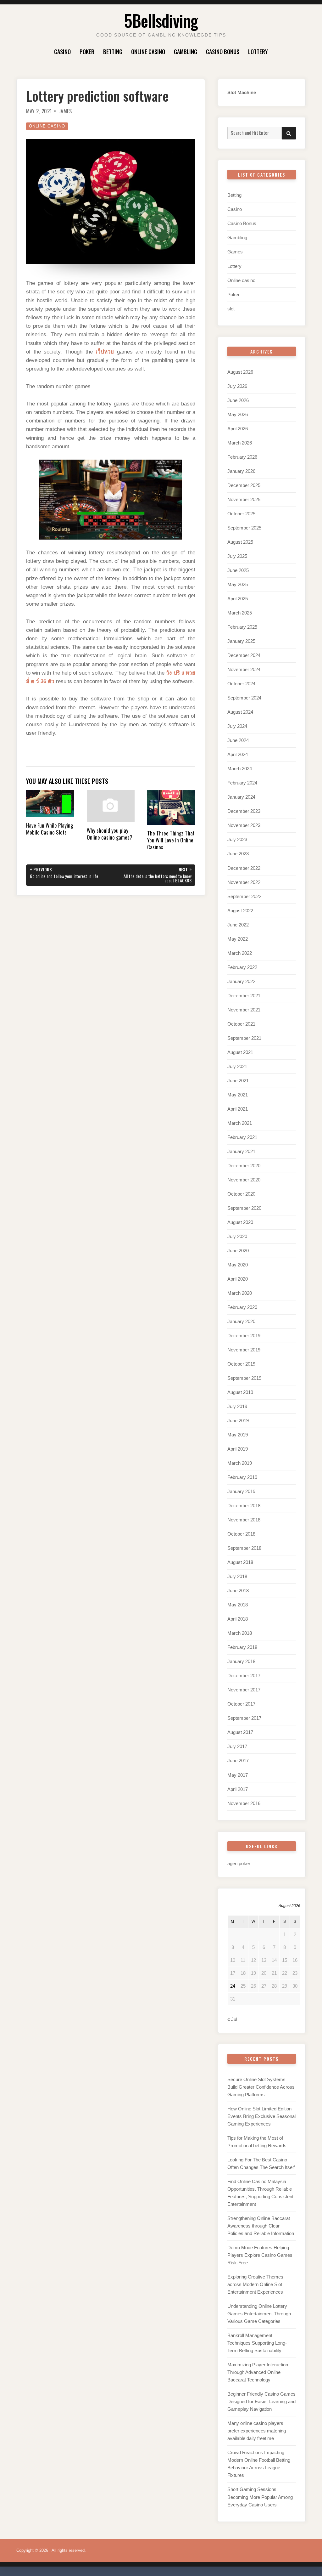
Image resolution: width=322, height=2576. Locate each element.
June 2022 (238, 925)
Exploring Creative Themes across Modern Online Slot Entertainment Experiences (255, 2284)
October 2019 (241, 1364)
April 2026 (238, 429)
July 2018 (237, 1576)
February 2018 (242, 1647)
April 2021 (238, 1109)
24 (233, 1986)
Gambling (186, 52)
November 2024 (244, 669)
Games (235, 252)
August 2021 (240, 1052)
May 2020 (238, 1265)
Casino (62, 52)
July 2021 (237, 1066)
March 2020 (240, 1293)
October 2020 (241, 1194)
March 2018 (240, 1633)
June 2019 (238, 1421)
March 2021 (240, 1123)
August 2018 (240, 1562)
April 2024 (238, 754)
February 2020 (242, 1307)
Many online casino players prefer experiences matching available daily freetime (257, 2431)
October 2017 (241, 1704)
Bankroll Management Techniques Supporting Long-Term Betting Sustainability (257, 2343)
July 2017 (237, 1746)
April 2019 (238, 1449)
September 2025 (244, 528)
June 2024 (238, 740)
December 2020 (244, 1166)
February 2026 (242, 457)
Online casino (148, 52)
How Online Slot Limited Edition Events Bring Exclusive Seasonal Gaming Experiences (261, 2116)
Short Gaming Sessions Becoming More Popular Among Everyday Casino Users (260, 2497)
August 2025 (240, 542)
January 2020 (241, 1321)
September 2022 (244, 896)
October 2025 (241, 514)
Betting (113, 52)
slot (231, 309)
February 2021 (242, 1137)
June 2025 (238, 570)
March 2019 (240, 1463)
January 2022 (241, 981)
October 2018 (241, 1534)
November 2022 (244, 882)
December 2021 (244, 996)
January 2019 (241, 1491)
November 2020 (244, 1180)
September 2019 (244, 1378)
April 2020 (238, 1279)
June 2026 (238, 400)
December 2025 (244, 485)
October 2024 (241, 684)
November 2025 (244, 499)
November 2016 (244, 1803)
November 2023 (244, 825)
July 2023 (237, 839)
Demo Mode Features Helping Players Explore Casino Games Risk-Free (260, 2255)
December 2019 (244, 1336)
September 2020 (244, 1208)
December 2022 (244, 868)
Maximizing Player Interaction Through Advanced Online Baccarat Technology (258, 2372)
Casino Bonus (223, 52)
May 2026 (238, 414)
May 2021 (238, 1095)
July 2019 (237, 1406)
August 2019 (240, 1392)
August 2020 (240, 1222)
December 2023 (244, 811)
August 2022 (240, 911)
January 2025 (241, 641)
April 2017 (238, 1789)
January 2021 (241, 1151)
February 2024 (242, 783)
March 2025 (240, 613)
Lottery (258, 52)
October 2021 (241, 1024)
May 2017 (238, 1775)
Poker (87, 52)
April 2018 (238, 1619)
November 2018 (244, 1520)
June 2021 (238, 1081)
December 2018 (244, 1506)
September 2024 (244, 698)
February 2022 (242, 967)
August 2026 (240, 372)
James (65, 111)
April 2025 (238, 599)
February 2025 (242, 627)
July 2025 (237, 556)
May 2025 (238, 584)
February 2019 (242, 1477)
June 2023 (238, 854)
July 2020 (237, 1236)
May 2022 (238, 939)
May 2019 (238, 1435)
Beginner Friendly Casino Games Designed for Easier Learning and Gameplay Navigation (261, 2401)
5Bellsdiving (161, 20)
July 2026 (237, 386)
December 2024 (244, 655)
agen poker (239, 1863)
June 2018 (238, 1591)
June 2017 (238, 1761)
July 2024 (237, 726)
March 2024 (240, 769)
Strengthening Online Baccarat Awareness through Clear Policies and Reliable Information (261, 2226)
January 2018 (241, 1661)
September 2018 (244, 1548)
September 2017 (244, 1718)
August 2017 (240, 1732)
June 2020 (238, 1251)
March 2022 (240, 953)
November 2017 (244, 1690)
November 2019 (244, 1350)
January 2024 (241, 797)
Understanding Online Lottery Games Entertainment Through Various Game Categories (259, 2314)
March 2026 (240, 443)
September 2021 (244, 1038)
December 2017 (244, 1676)
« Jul (232, 2019)
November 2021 (244, 1010)
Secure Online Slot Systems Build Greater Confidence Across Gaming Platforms (261, 2087)
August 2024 (240, 712)
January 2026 (241, 471)
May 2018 (238, 1605)
